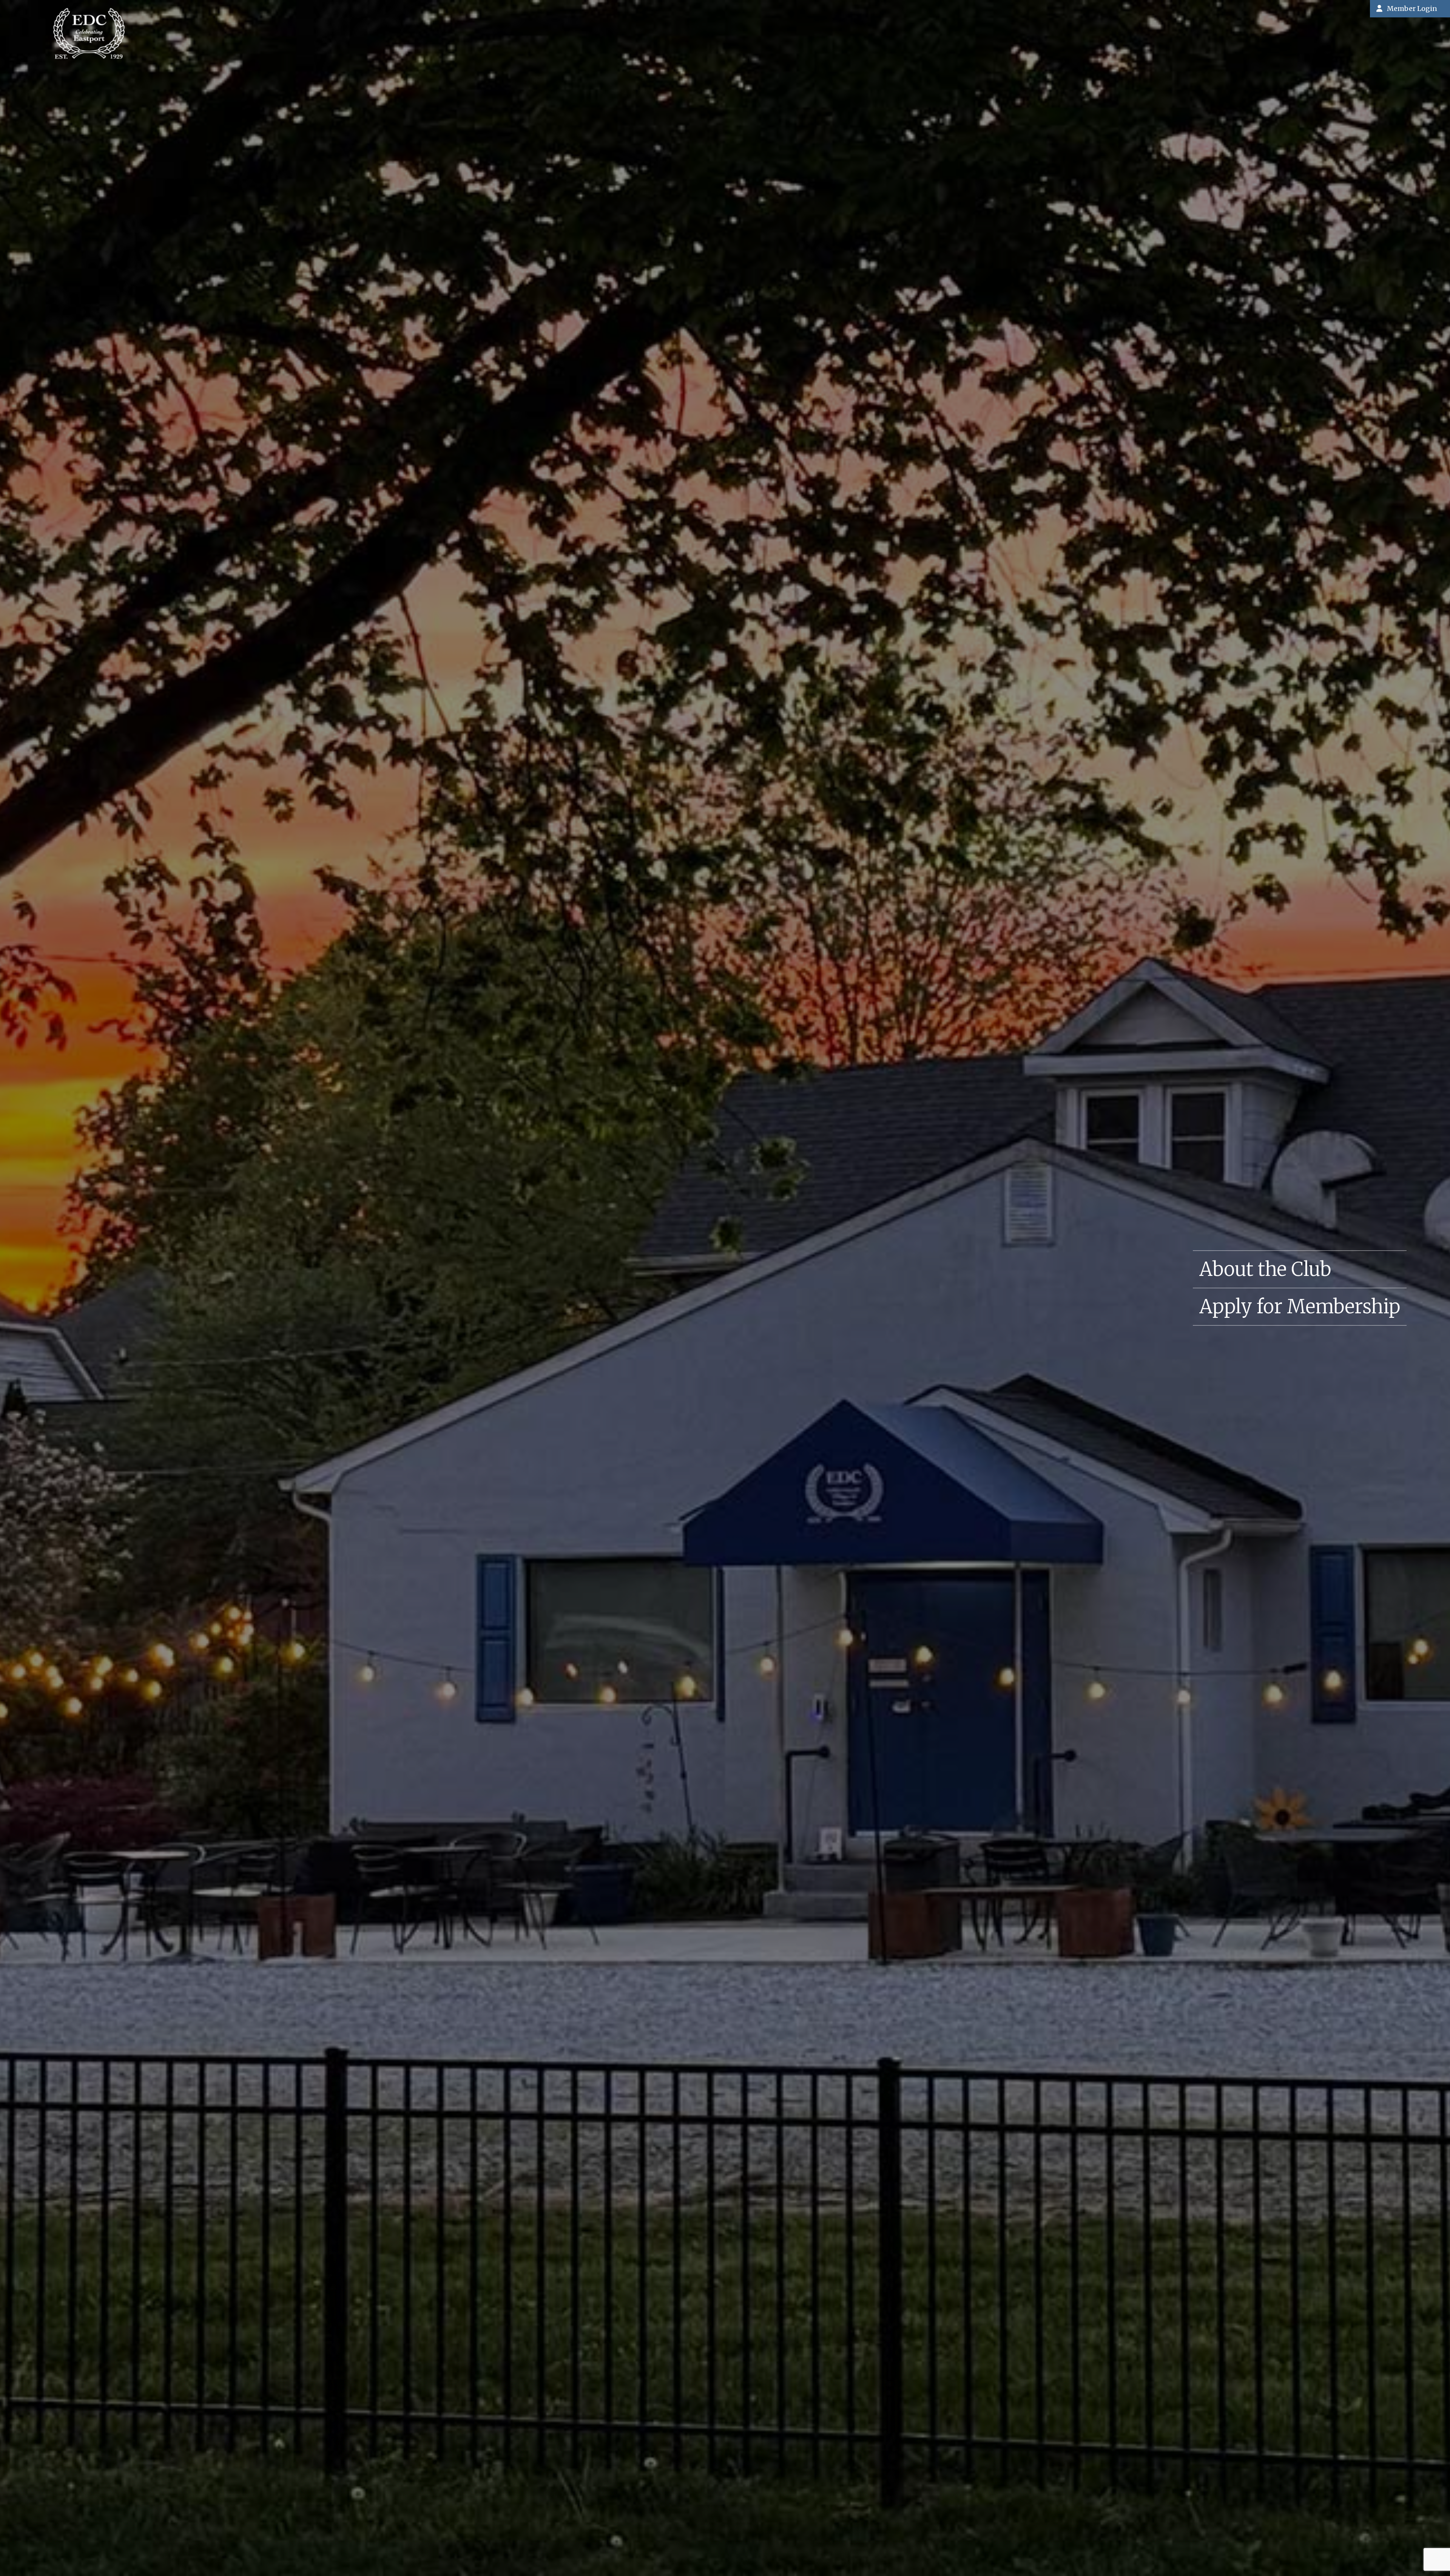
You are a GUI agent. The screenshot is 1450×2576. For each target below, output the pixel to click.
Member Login (1412, 8)
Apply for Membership (1300, 1307)
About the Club (1265, 1269)
